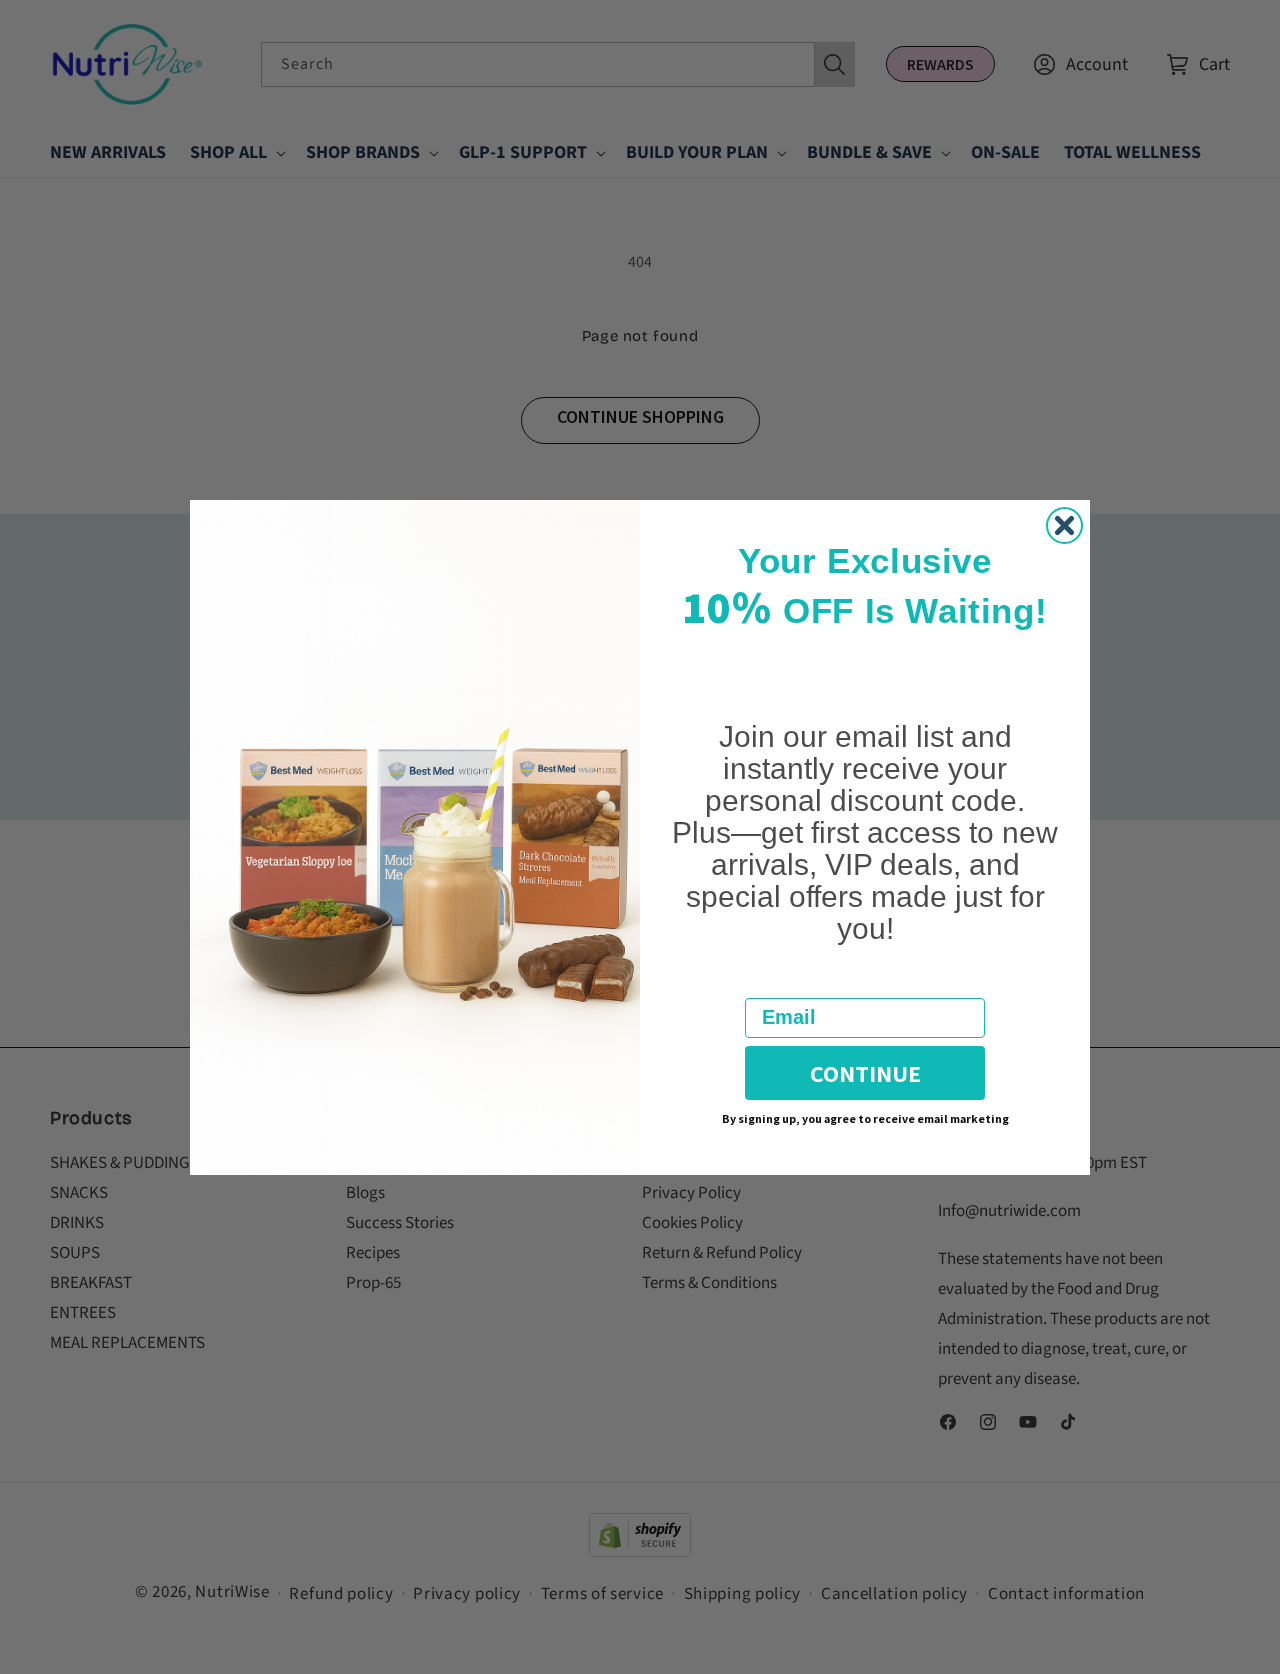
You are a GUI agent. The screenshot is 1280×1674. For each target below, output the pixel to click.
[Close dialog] (1064, 525)
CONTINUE (865, 1073)
